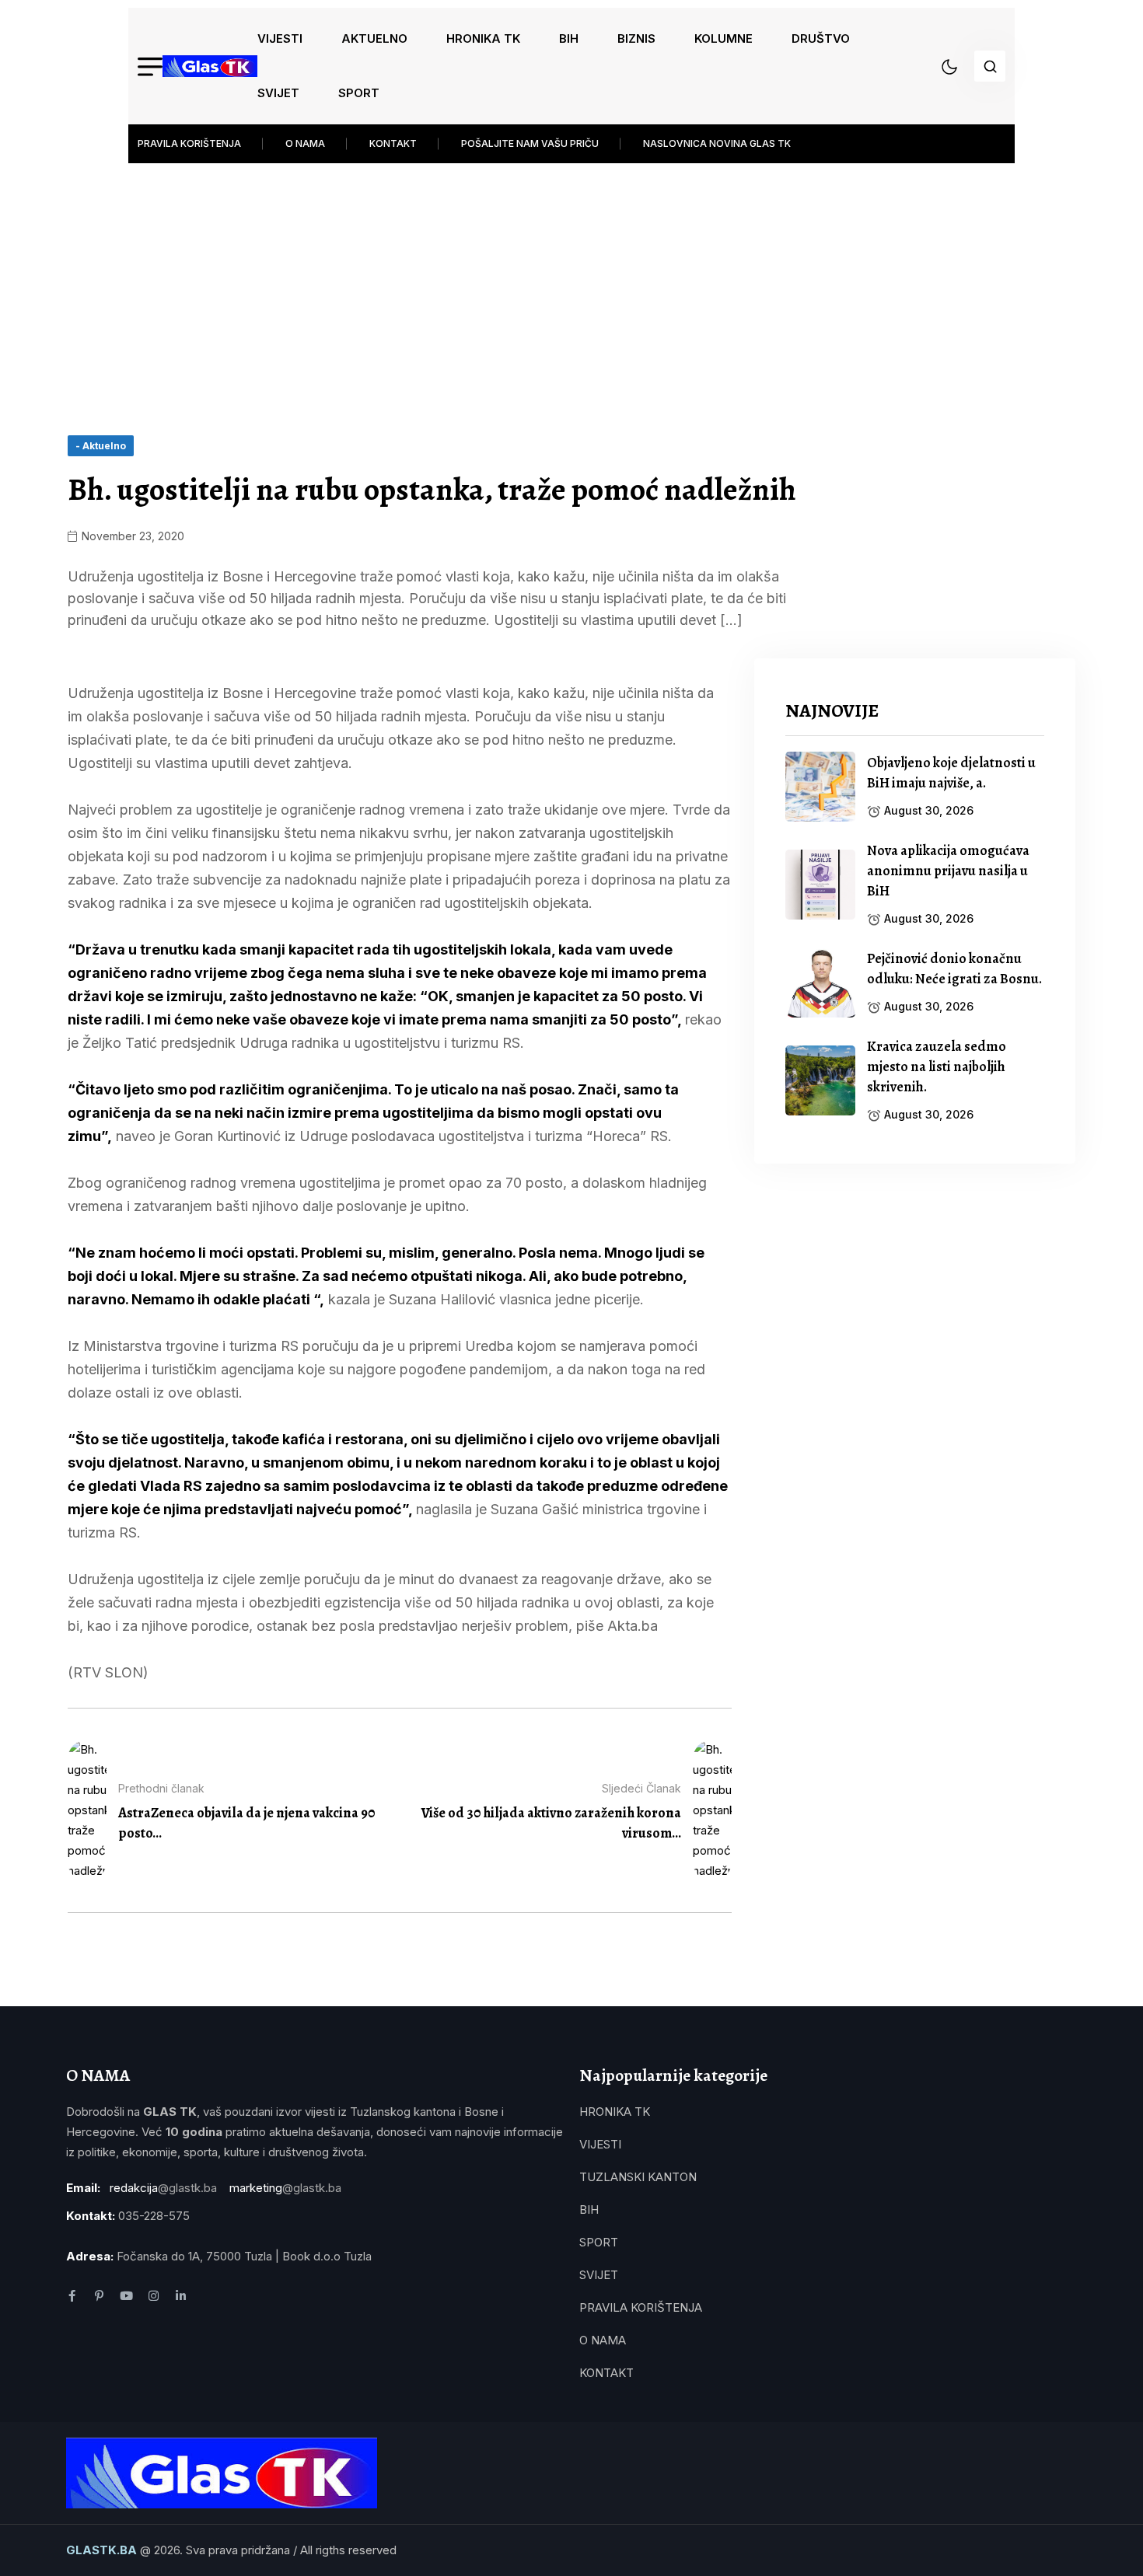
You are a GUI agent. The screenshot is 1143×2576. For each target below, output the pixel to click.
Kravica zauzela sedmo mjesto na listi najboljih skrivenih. (937, 1066)
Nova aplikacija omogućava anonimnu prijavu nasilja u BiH (948, 871)
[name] (210, 66)
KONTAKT (393, 143)
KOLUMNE (724, 38)
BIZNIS (636, 38)
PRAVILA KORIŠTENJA (189, 143)
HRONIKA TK (483, 38)
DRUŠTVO (821, 38)
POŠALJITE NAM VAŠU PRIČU (530, 143)
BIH (569, 38)
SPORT (359, 93)
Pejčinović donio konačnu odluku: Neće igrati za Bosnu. (954, 969)
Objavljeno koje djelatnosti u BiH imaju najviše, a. (951, 773)
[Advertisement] (571, 288)
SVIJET (278, 93)
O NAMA (305, 143)
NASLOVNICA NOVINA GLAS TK (717, 143)
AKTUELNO (374, 38)
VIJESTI (280, 38)
